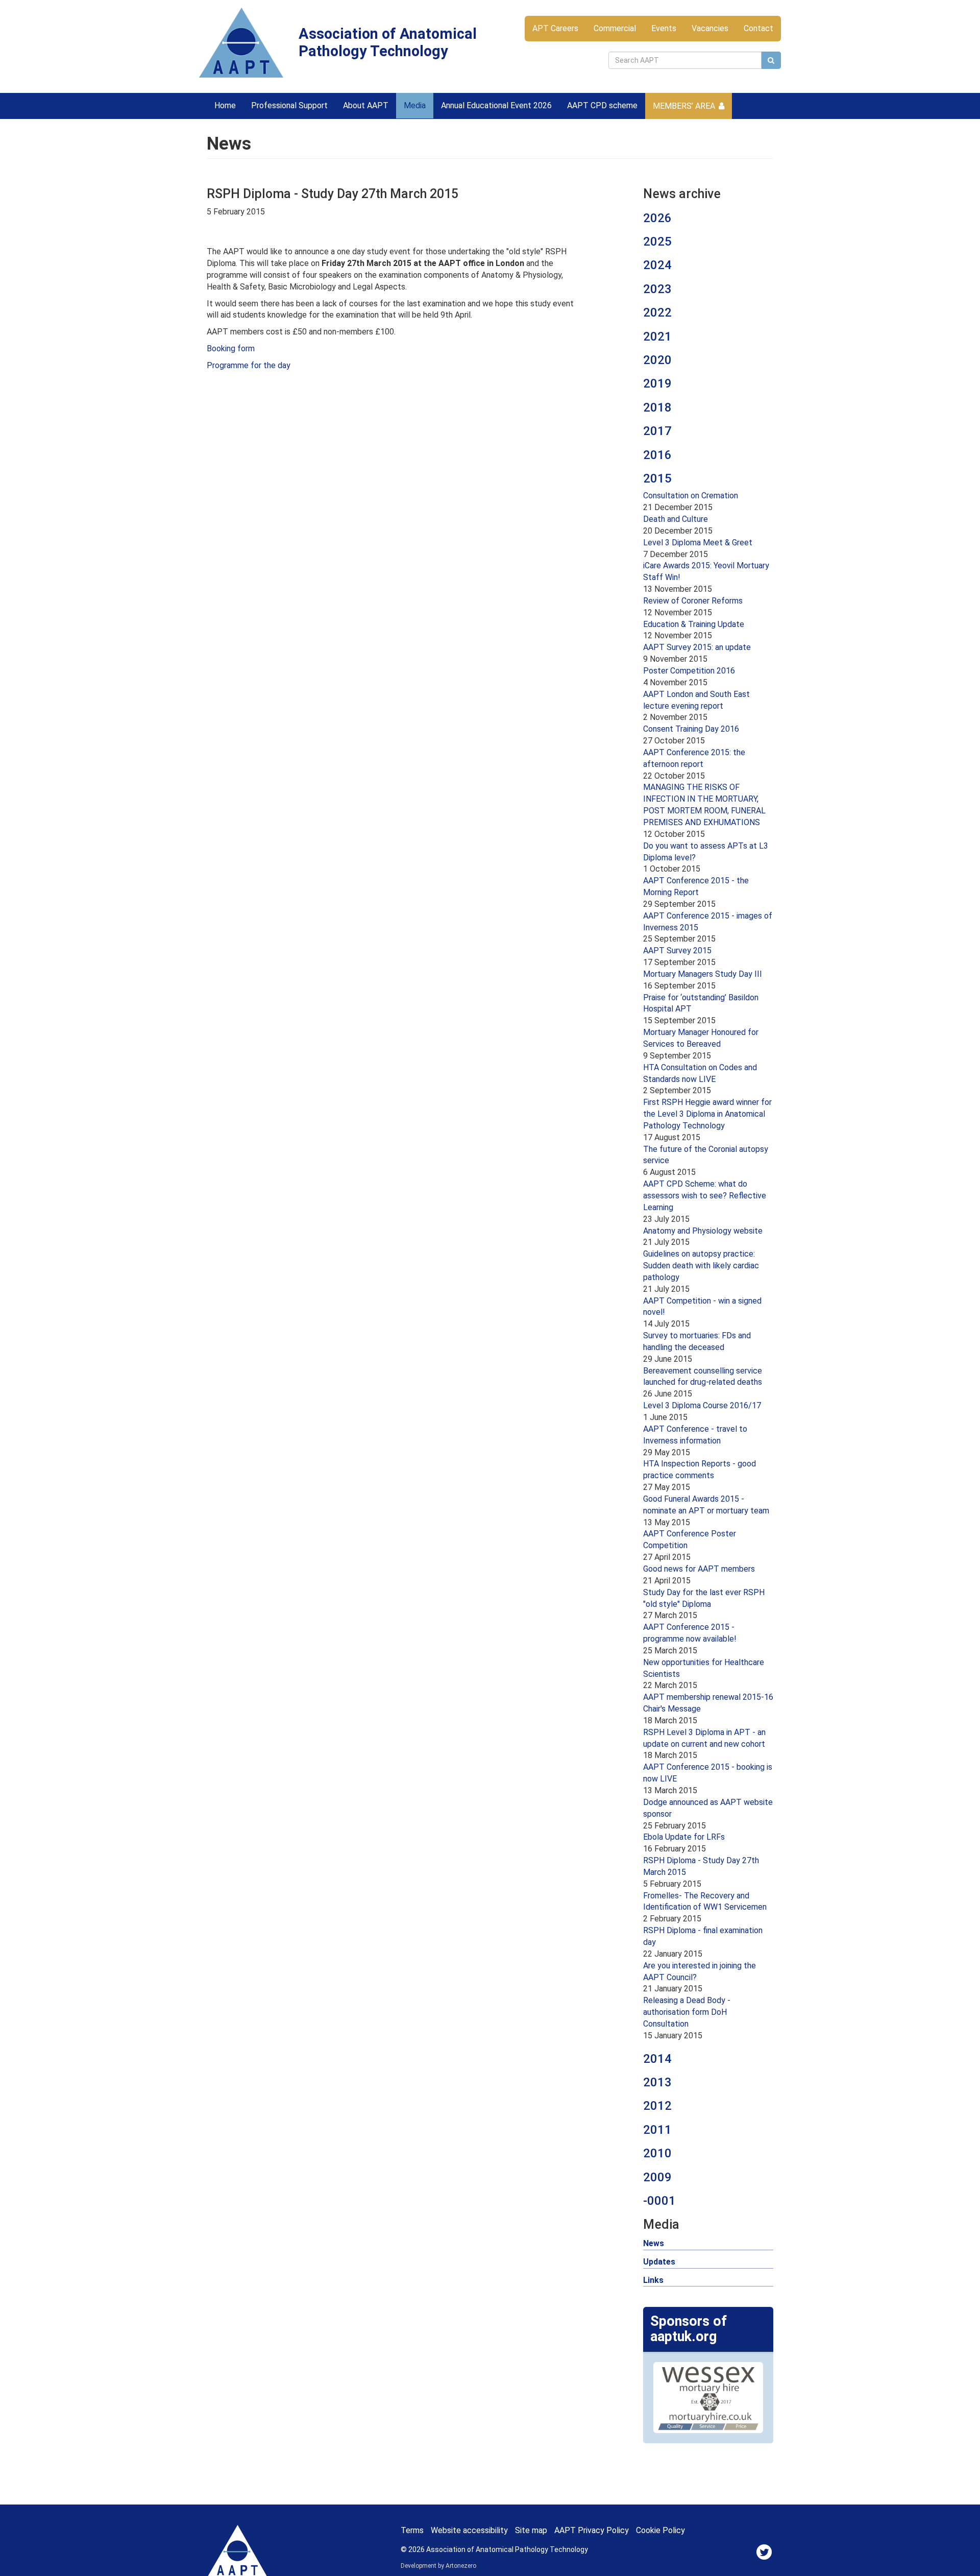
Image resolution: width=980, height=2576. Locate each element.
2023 (657, 289)
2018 (657, 407)
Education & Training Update (694, 624)
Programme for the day (249, 365)
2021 (657, 336)
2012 (657, 2106)
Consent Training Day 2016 (691, 729)
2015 (657, 478)
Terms (412, 2530)
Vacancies (710, 28)
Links (653, 2280)
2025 (657, 242)
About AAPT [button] (366, 105)
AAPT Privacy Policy (592, 2530)
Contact (758, 28)
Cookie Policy (660, 2530)
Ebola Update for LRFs (684, 1837)
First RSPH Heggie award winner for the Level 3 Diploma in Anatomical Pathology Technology (707, 1114)
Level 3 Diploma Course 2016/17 (702, 1405)
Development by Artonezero (438, 2566)
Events (664, 28)
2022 (657, 312)
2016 (657, 455)
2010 (657, 2153)
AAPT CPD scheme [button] (602, 105)
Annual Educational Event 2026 (496, 105)
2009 (657, 2177)
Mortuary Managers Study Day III (703, 974)
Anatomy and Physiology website (703, 1231)
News (654, 2243)
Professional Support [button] (289, 105)
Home (225, 105)
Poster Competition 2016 (689, 671)
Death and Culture (676, 519)
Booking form (231, 348)
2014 (657, 2059)
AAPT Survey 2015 (677, 950)
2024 (657, 265)
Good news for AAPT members (699, 1569)
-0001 (659, 2201)
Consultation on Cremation (691, 496)
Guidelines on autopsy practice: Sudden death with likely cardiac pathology (701, 1266)
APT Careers (555, 28)
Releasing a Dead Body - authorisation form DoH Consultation (687, 2012)
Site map (531, 2530)
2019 (657, 383)
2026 (657, 218)
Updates (659, 2262)
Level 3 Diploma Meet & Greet (698, 543)
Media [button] (415, 105)
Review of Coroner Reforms (693, 601)
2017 (657, 431)
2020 (657, 360)
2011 (657, 2130)
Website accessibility (469, 2530)
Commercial (615, 28)
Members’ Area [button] (684, 106)
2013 (657, 2082)
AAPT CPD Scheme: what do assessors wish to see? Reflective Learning (705, 1196)
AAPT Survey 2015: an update (697, 647)
